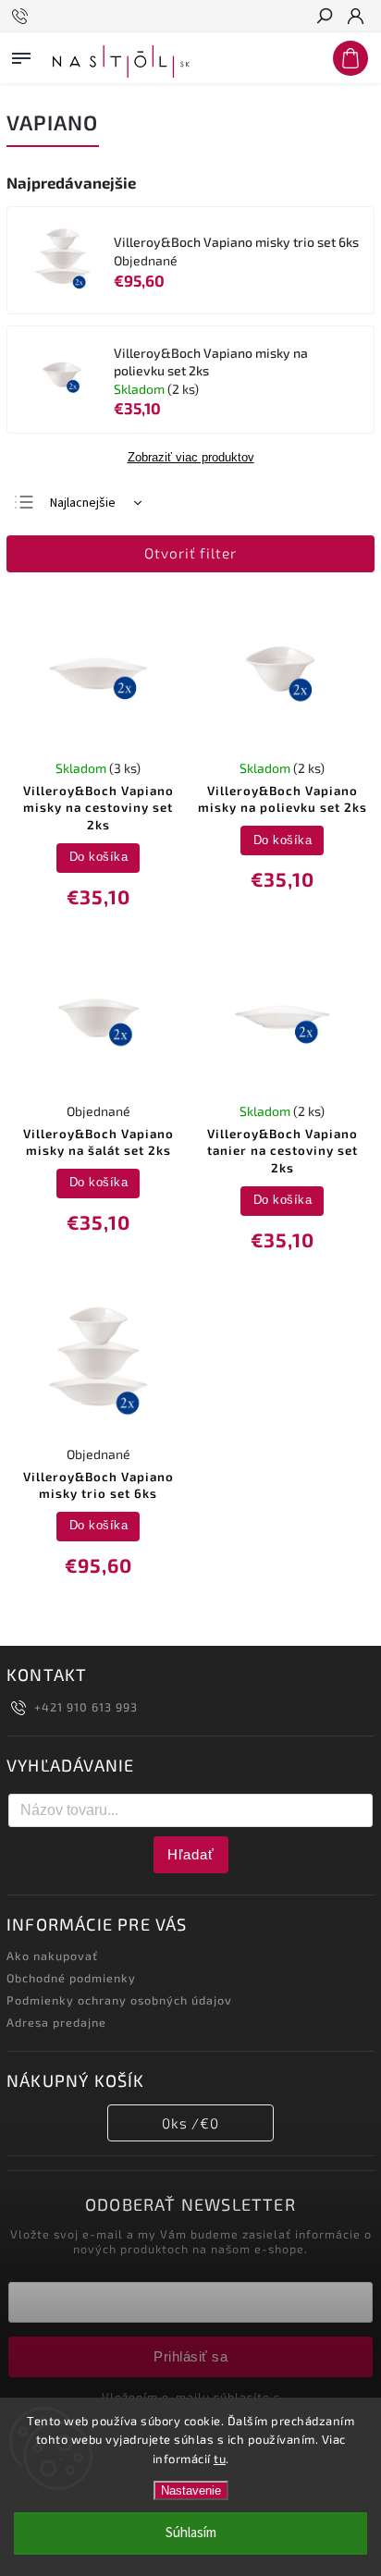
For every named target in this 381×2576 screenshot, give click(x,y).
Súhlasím (191, 2533)
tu (220, 2459)
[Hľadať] (324, 18)
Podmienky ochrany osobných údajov (119, 2000)
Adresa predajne (56, 2022)
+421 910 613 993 (86, 1707)
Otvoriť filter (190, 553)
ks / (190, 2123)
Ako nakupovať (52, 1956)
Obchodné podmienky (71, 1978)
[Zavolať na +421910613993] (23, 17)
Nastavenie (191, 2490)
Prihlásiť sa (190, 2356)
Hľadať (191, 1854)
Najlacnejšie (83, 503)
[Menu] (21, 55)
